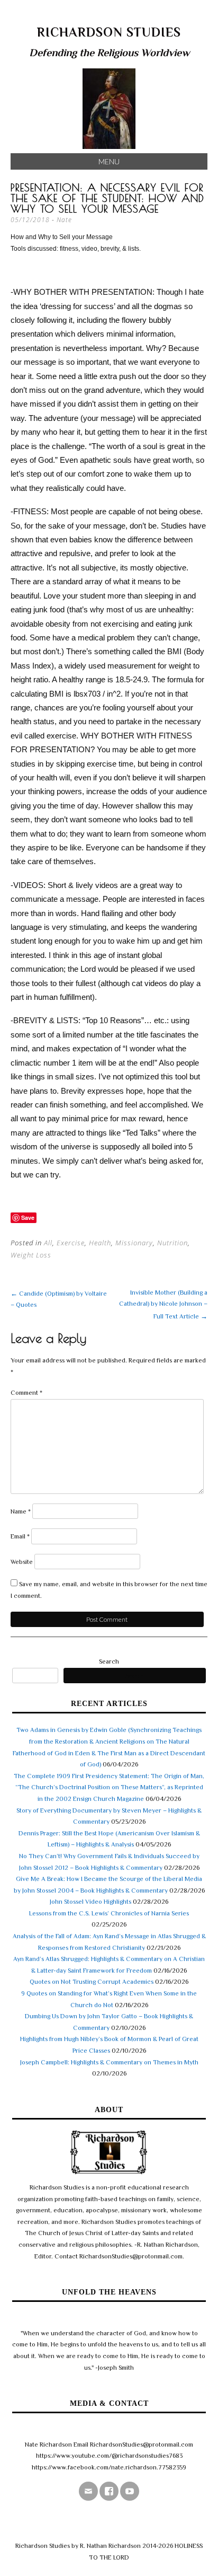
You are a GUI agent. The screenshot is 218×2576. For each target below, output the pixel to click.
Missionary (134, 1243)
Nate (64, 220)
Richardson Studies (109, 32)
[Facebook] (109, 2491)
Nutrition (172, 1243)
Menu (109, 161)
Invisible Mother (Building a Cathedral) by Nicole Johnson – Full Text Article (163, 1304)
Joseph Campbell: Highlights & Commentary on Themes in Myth (109, 2062)
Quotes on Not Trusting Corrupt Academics (92, 1982)
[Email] (88, 2491)
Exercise (71, 1243)
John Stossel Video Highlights (90, 1902)
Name (21, 1511)
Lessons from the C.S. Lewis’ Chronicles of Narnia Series (109, 1913)
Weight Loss (31, 1255)
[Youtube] (130, 2491)
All (48, 1243)
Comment (26, 1393)
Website (22, 1562)
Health (100, 1243)
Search (109, 1661)
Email (20, 1536)
